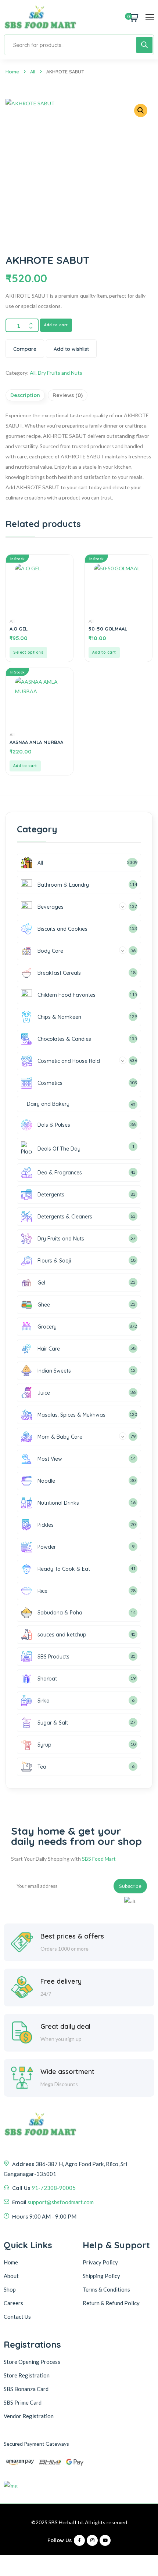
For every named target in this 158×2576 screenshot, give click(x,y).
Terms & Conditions (106, 2289)
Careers (13, 2303)
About (11, 2276)
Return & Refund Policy (111, 2303)
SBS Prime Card (23, 2402)
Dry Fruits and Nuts (60, 373)
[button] (141, 110)
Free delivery (61, 1981)
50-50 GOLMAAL (108, 629)
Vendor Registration (29, 2416)
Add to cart (56, 325)
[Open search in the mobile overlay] (79, 45)
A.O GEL (19, 629)
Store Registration (27, 2375)
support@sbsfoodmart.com (61, 2202)
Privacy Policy (100, 2262)
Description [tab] (25, 395)
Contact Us (17, 2317)
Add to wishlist (71, 349)
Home (12, 72)
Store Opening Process (32, 2362)
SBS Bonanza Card (26, 2389)
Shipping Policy (101, 2276)
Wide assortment (67, 2072)
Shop (10, 2289)
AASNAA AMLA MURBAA (36, 742)
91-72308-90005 (54, 2188)
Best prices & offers (72, 1936)
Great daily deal (65, 2026)
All (33, 72)
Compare (25, 349)
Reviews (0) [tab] (68, 395)
